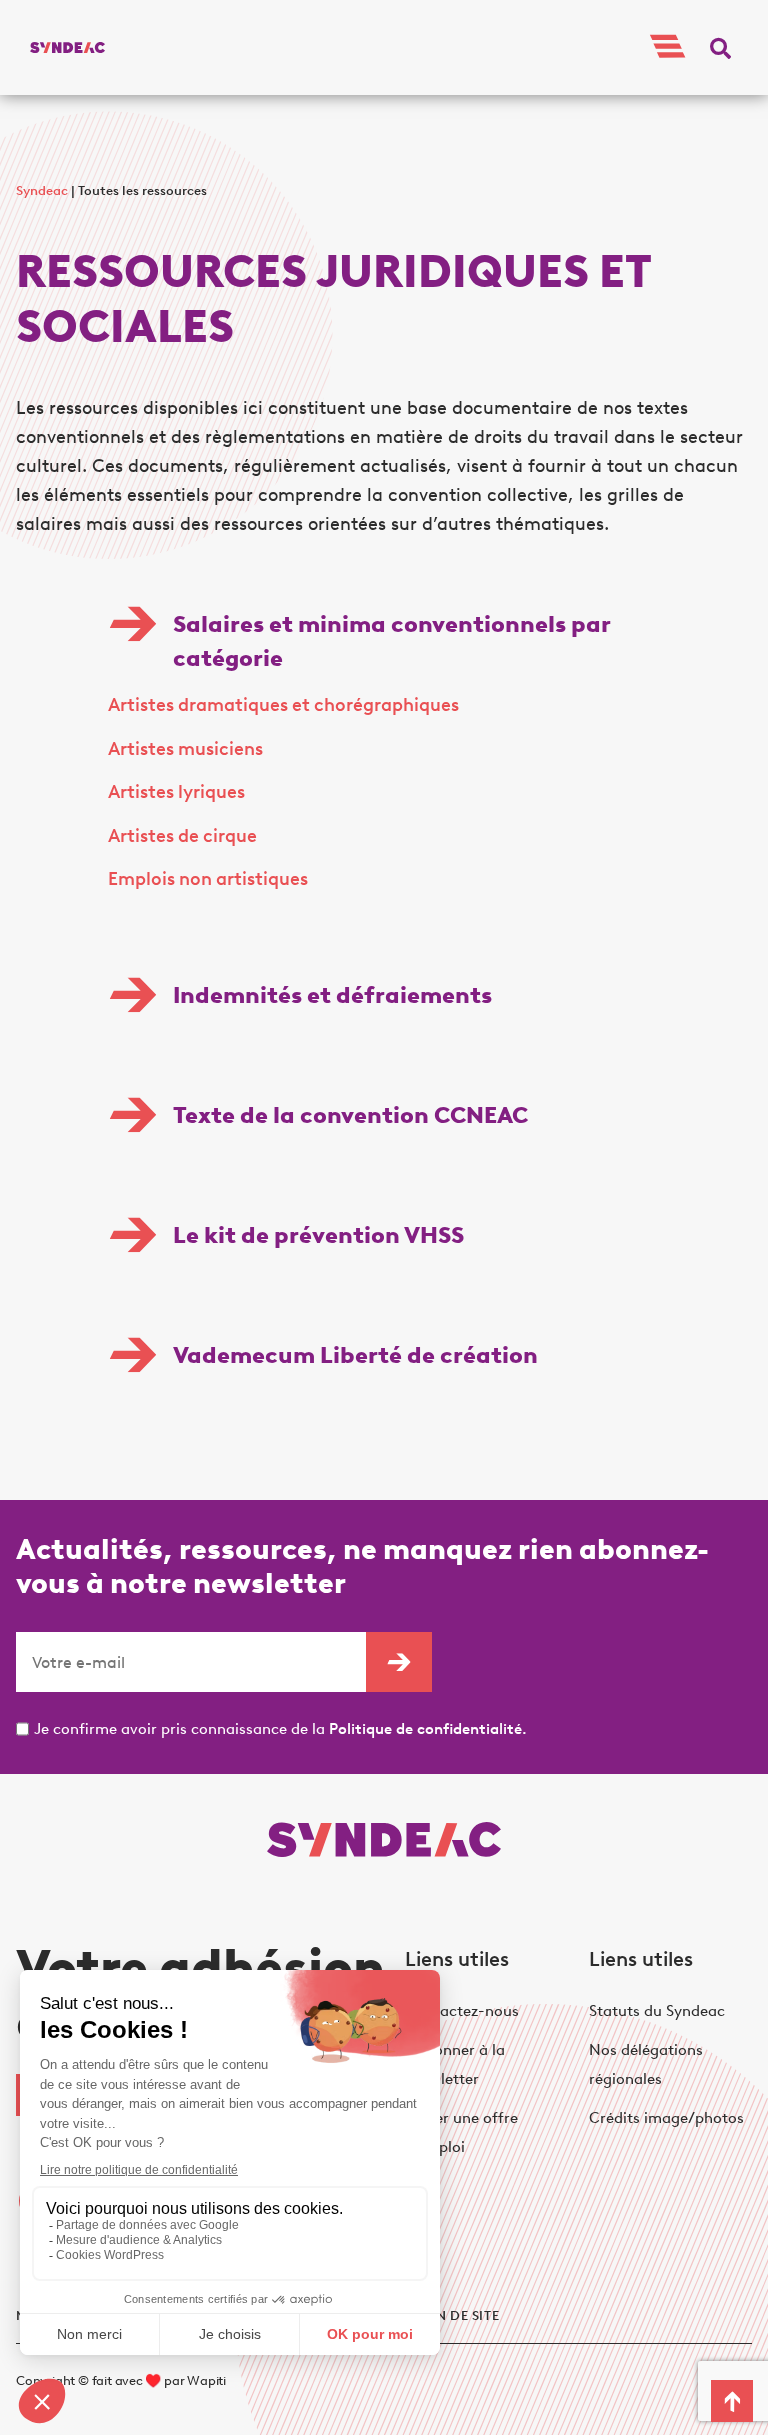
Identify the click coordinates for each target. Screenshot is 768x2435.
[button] (720, 47)
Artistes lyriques (176, 792)
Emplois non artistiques (208, 879)
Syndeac (42, 190)
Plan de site (455, 2315)
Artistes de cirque (182, 836)
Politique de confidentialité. (428, 1729)
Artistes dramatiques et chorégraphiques (283, 705)
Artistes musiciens (185, 749)
